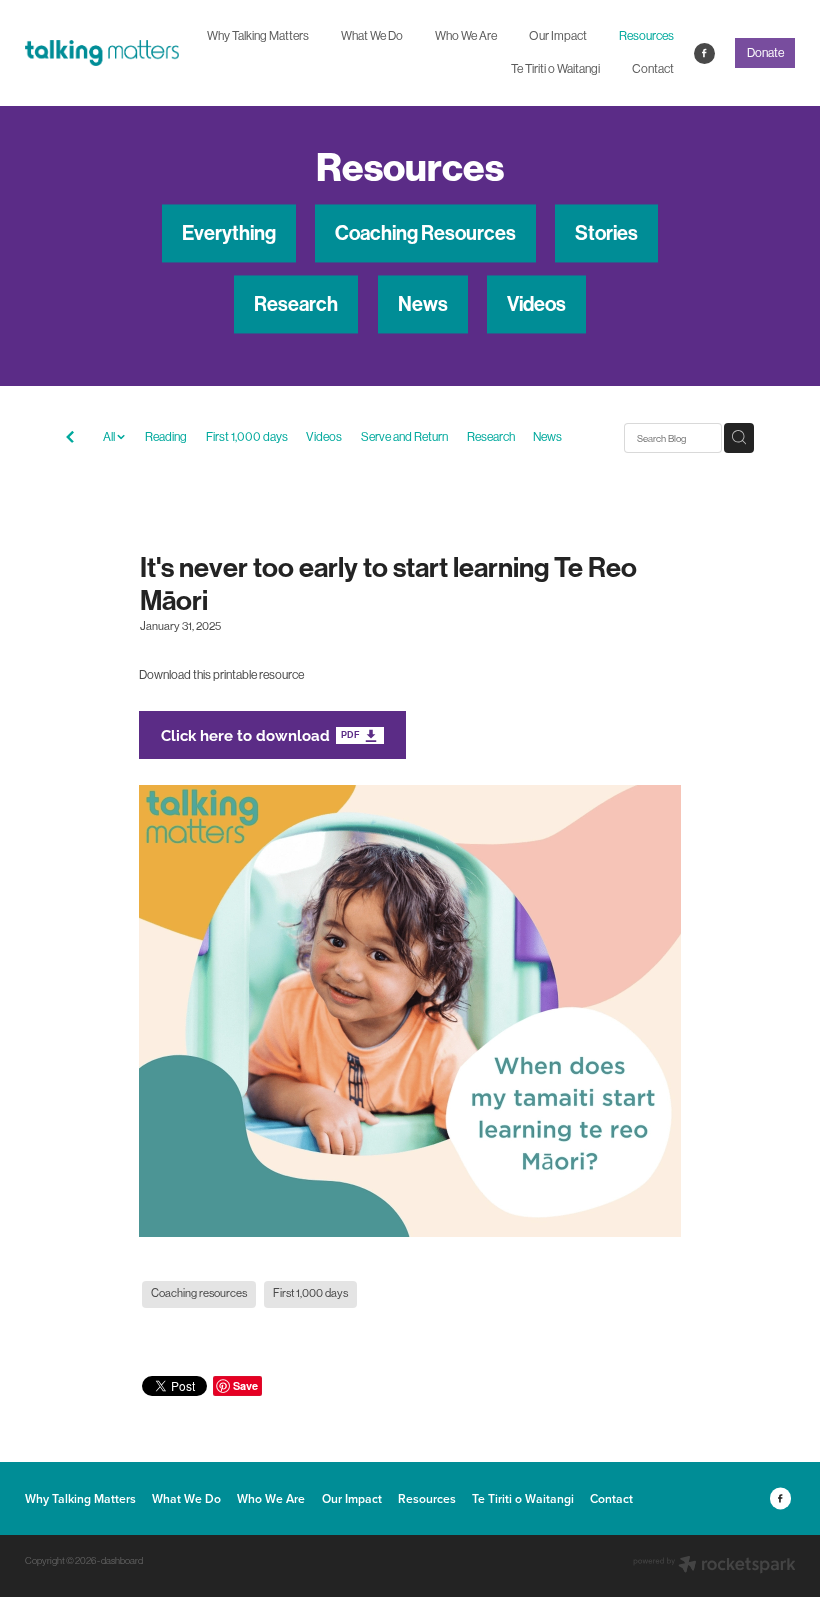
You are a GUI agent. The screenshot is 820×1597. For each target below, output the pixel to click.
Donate (765, 53)
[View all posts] (70, 439)
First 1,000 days (247, 437)
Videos (324, 437)
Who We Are (466, 36)
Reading (166, 437)
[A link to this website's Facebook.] (704, 53)
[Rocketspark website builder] (714, 1566)
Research (491, 437)
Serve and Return (404, 437)
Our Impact (558, 36)
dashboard (122, 1560)
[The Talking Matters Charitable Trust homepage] (102, 53)
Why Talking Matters (258, 36)
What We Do (372, 36)
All (110, 437)
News (547, 437)
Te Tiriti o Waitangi (555, 69)
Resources (646, 36)
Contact (653, 69)
